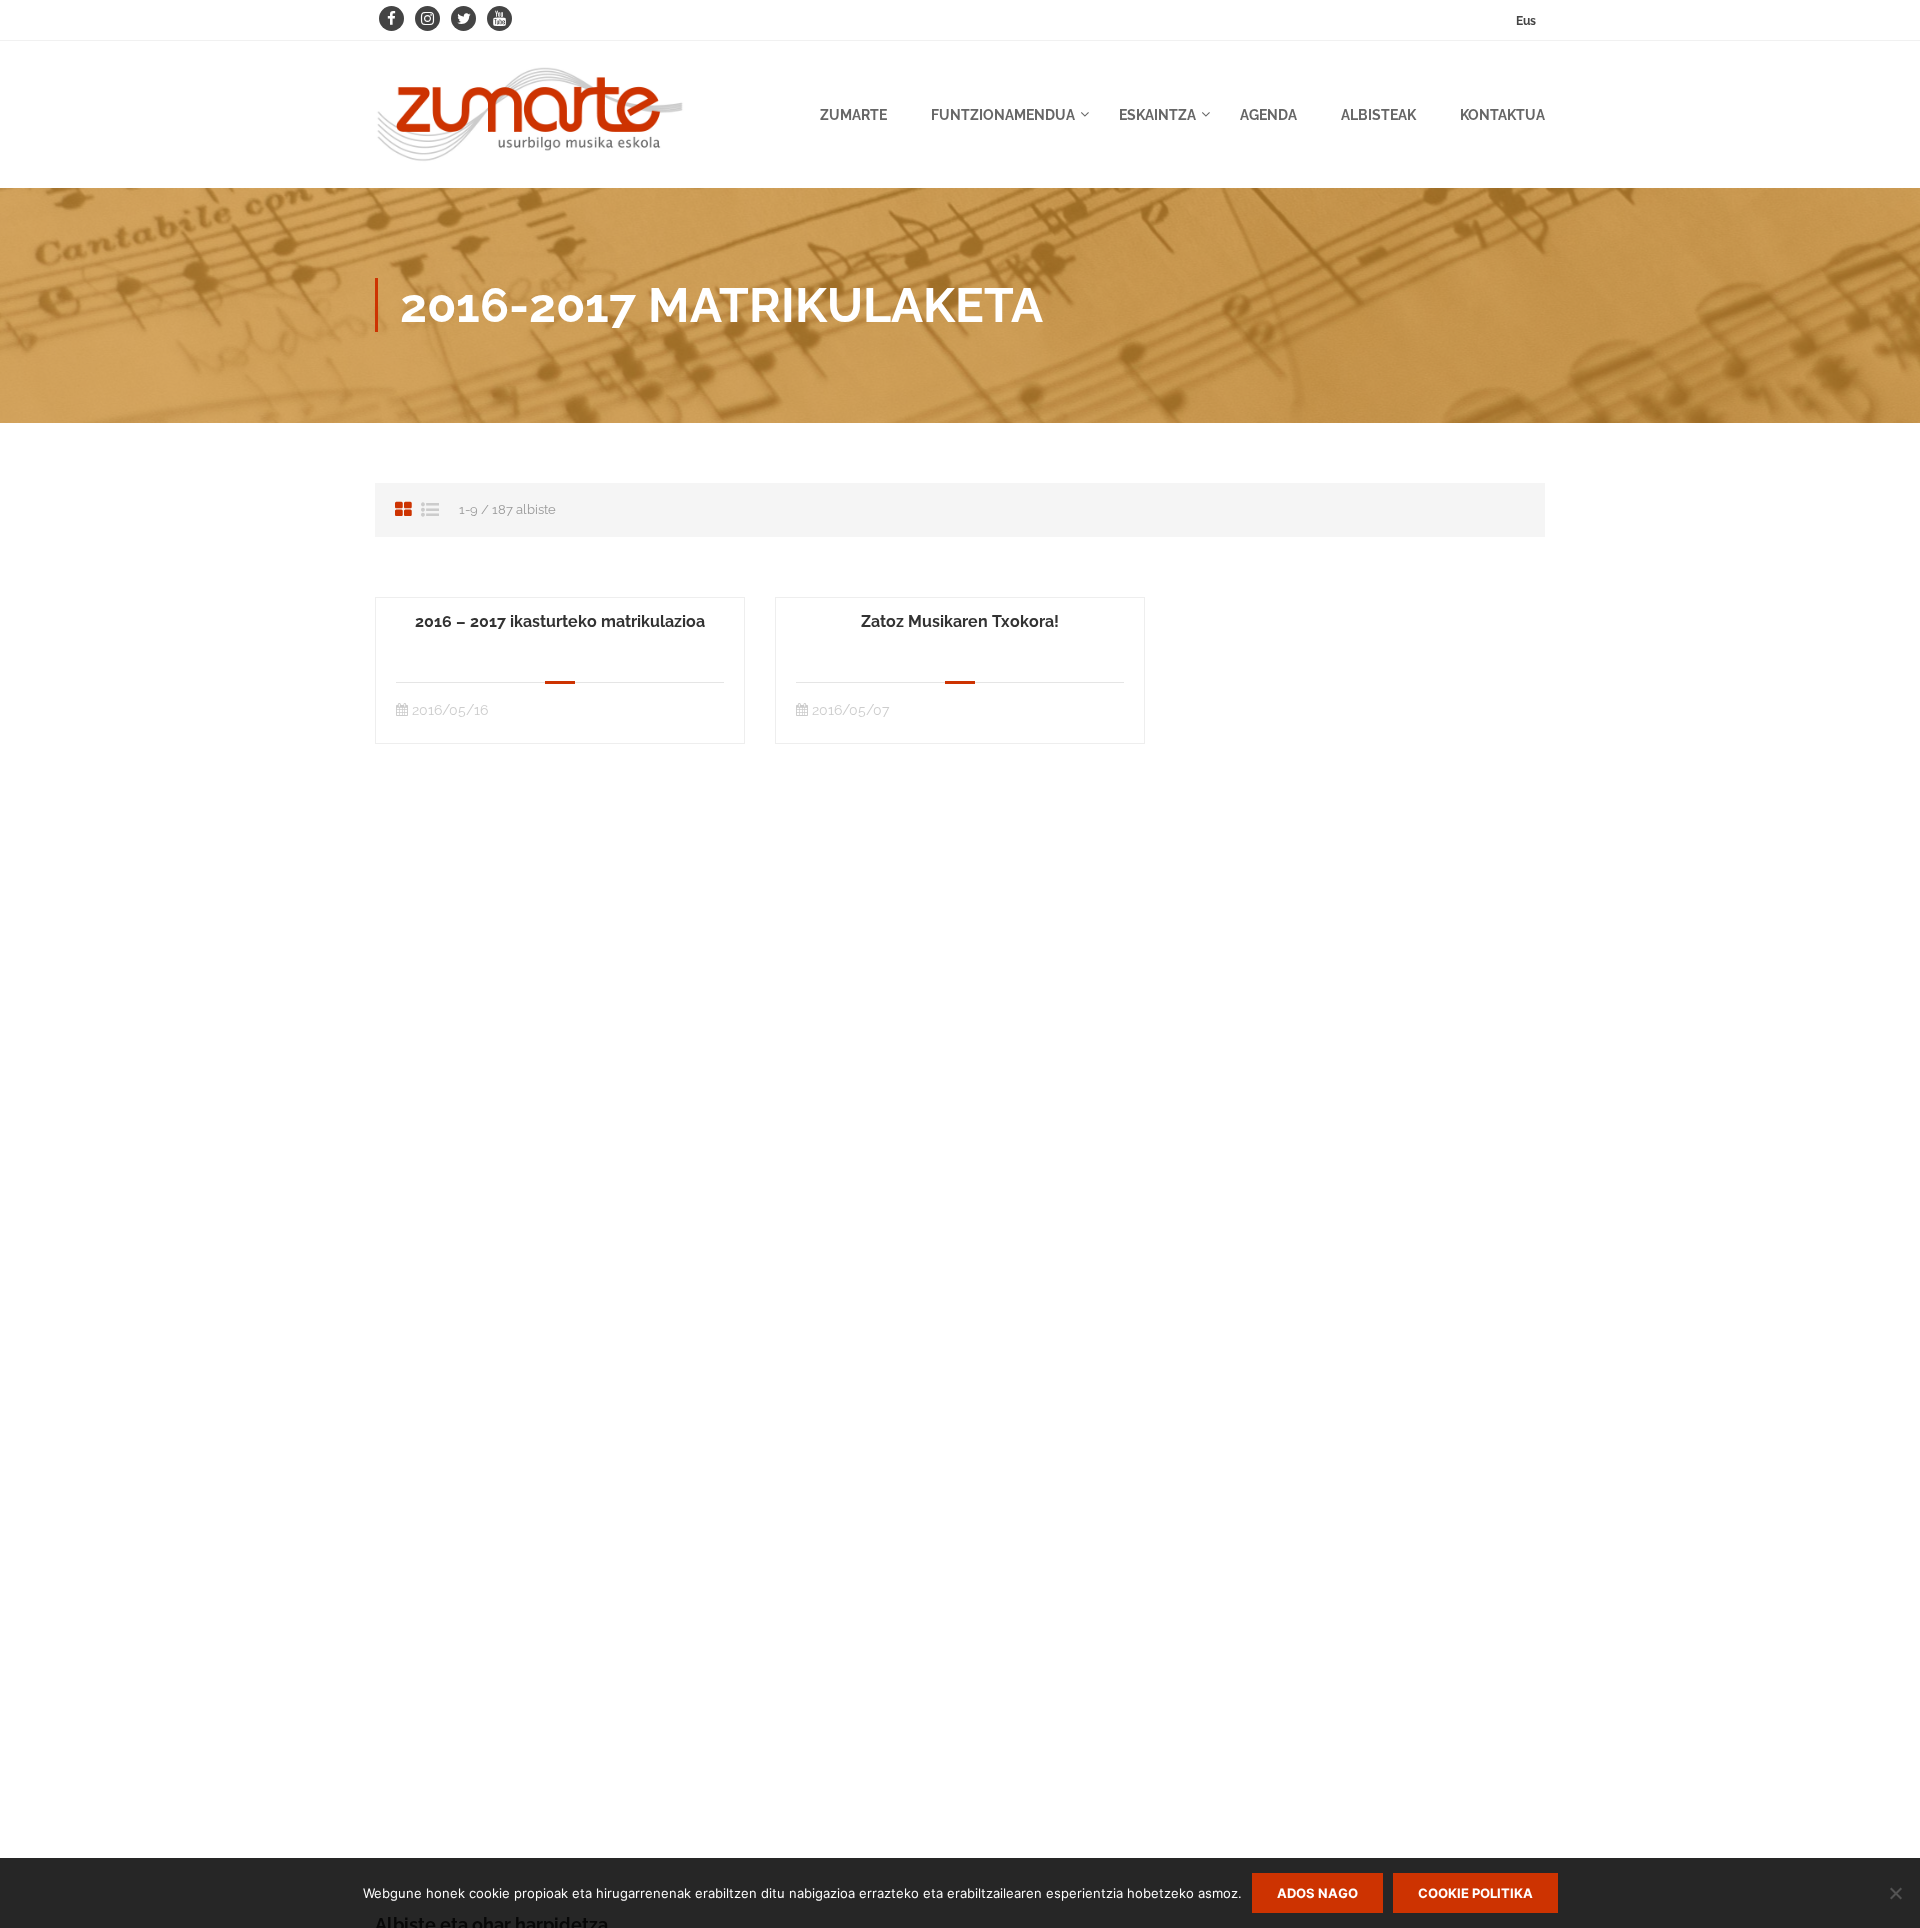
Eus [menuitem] (1526, 21)
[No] (1895, 1893)
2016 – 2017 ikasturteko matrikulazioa (560, 621)
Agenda (1268, 115)
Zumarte (853, 115)
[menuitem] (1526, 20)
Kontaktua (1502, 115)
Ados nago (1317, 1893)
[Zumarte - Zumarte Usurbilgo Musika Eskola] (530, 124)
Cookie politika (1475, 1893)
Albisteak (1378, 115)
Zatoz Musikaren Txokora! (960, 621)
